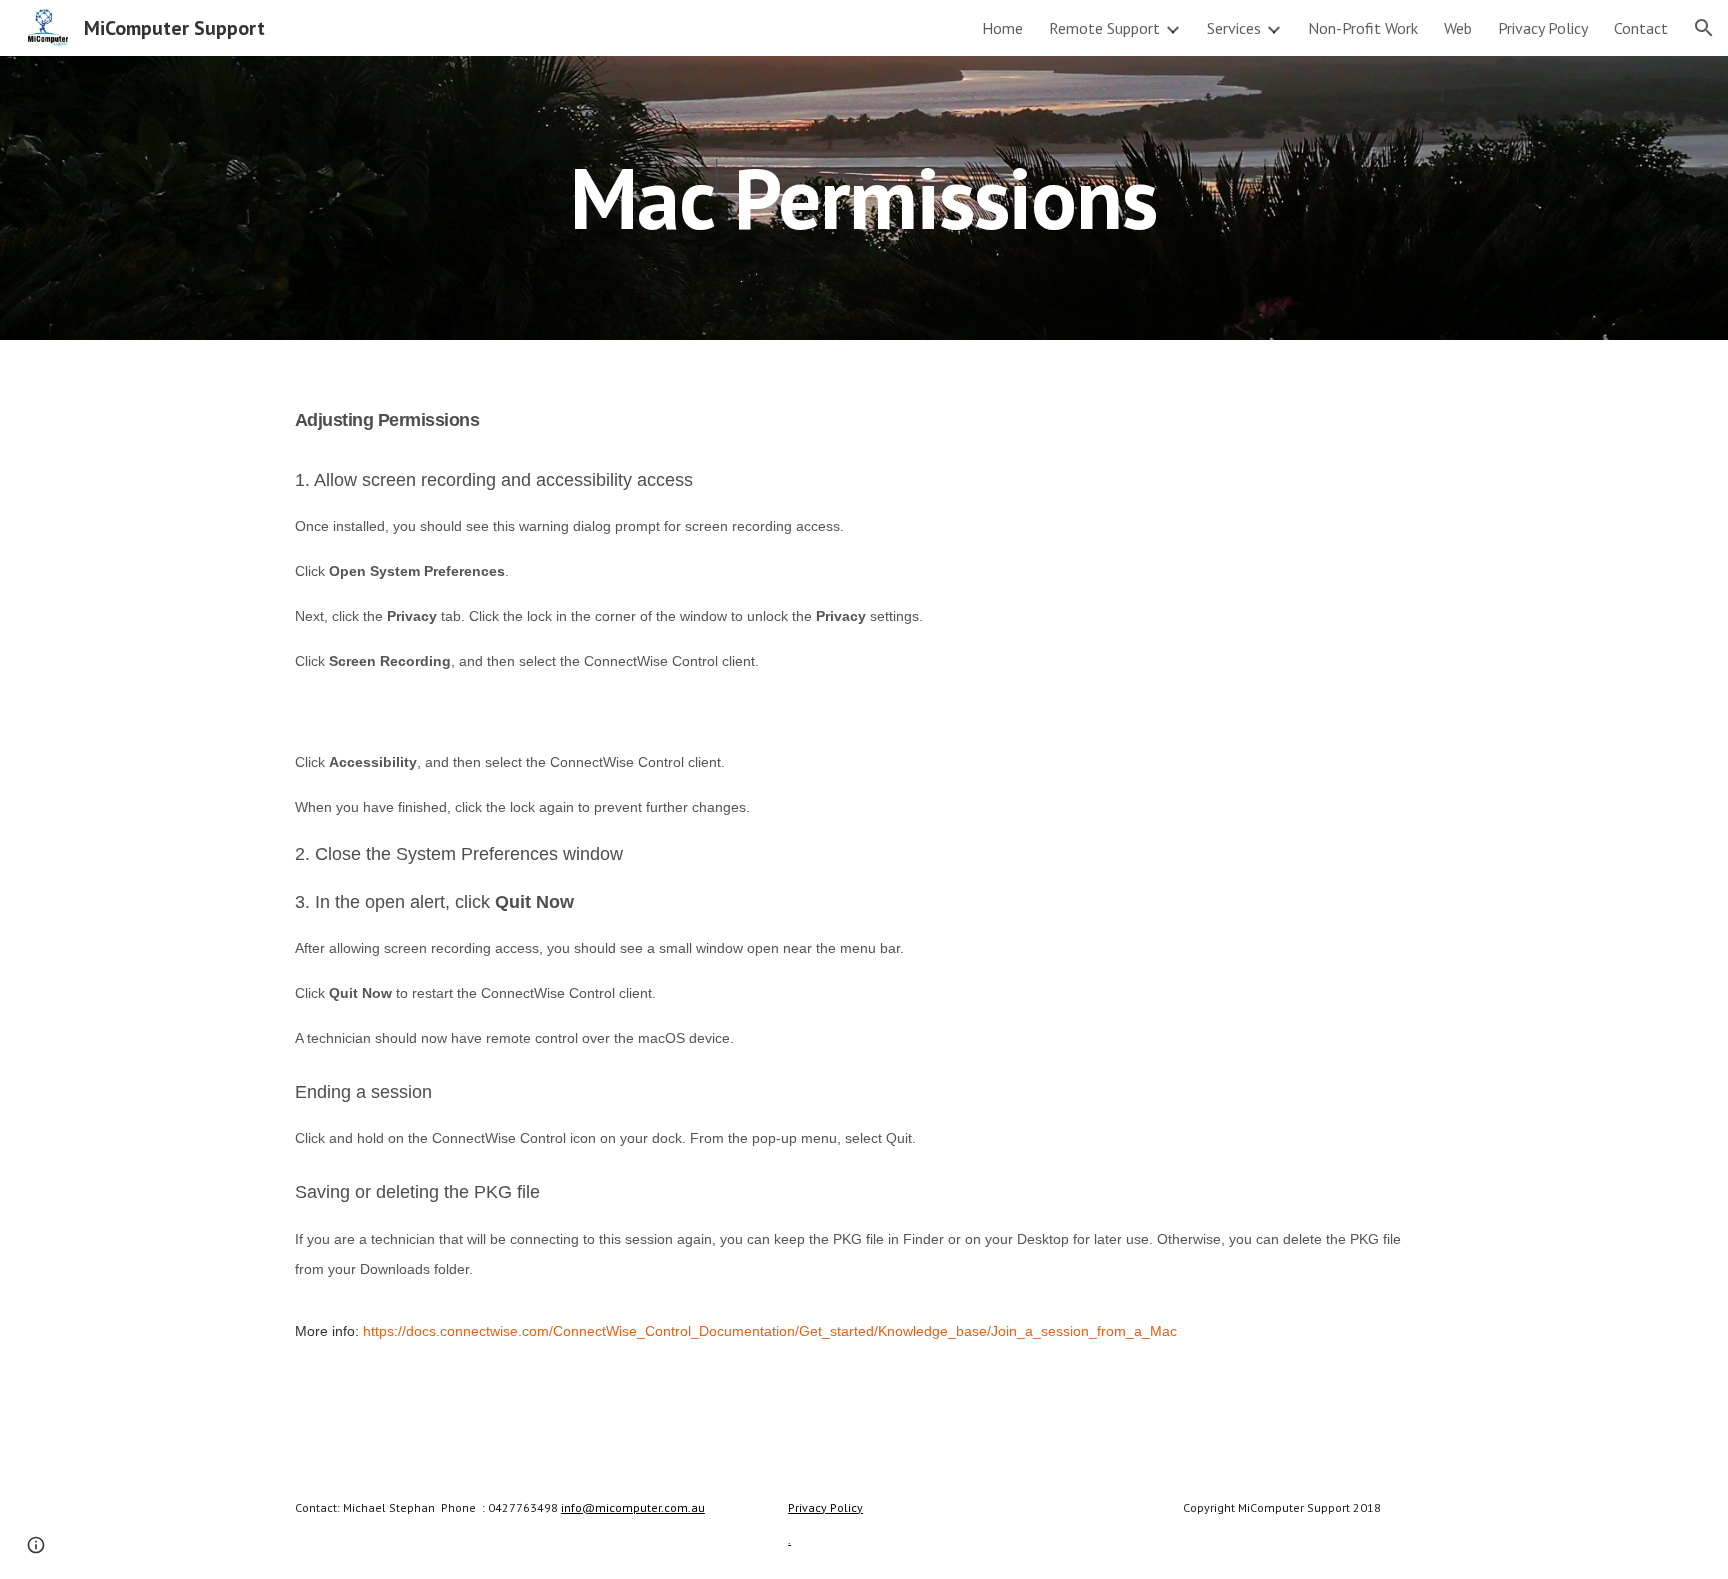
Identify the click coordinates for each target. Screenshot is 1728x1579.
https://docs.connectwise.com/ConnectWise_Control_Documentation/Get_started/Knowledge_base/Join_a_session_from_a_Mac (770, 1331)
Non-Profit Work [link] (1363, 28)
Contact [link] (1641, 28)
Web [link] (1458, 28)
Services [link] (1234, 28)
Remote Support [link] (1104, 28)
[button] (1704, 28)
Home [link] (1002, 28)
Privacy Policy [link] (1543, 28)
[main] (864, 197)
